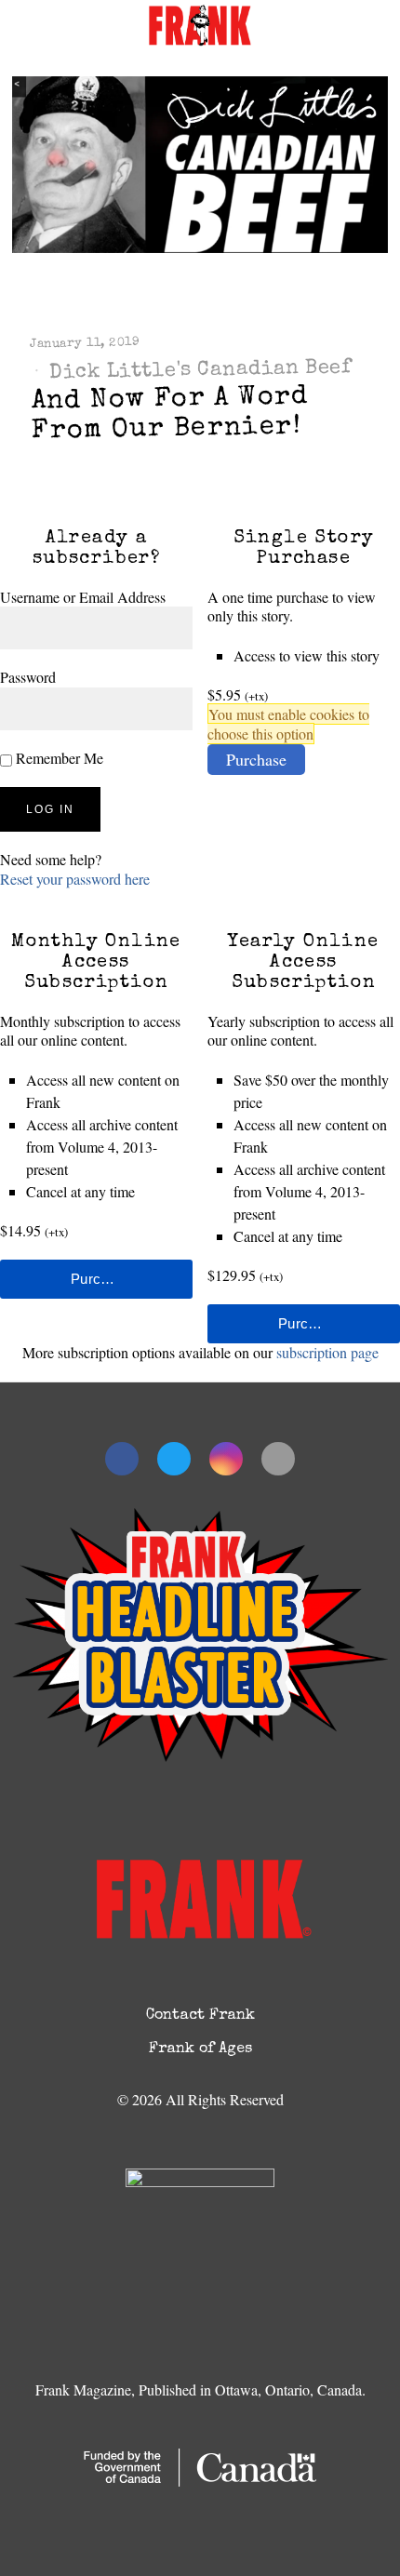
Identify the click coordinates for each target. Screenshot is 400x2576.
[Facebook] (122, 1459)
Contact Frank (200, 2016)
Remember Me (58, 758)
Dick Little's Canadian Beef (200, 371)
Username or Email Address (83, 597)
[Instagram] (226, 1459)
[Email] (278, 1459)
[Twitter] (174, 1459)
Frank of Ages (200, 2049)
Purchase (256, 759)
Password (28, 677)
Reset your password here (75, 879)
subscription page (327, 1352)
